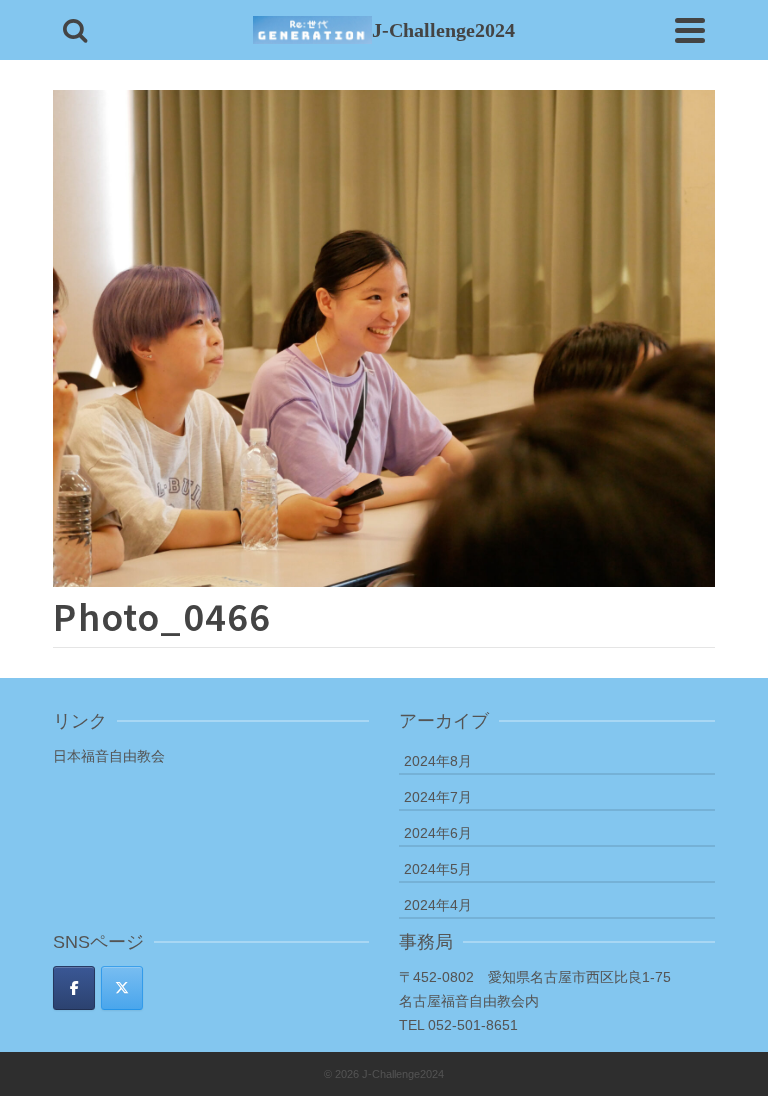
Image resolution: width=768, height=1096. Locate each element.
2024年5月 (438, 869)
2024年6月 (438, 833)
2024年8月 (438, 761)
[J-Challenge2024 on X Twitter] (122, 988)
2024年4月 (438, 905)
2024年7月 (438, 797)
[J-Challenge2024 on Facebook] (74, 988)
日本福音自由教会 (109, 756)
